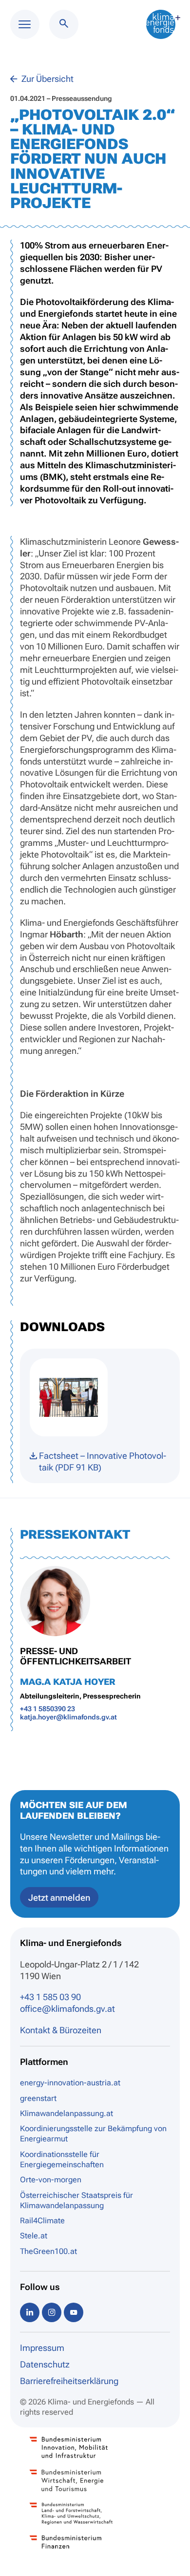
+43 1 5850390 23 (47, 1709)
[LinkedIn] (30, 2312)
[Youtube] (74, 2312)
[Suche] (64, 24)
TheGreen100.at (48, 2251)
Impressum (42, 2348)
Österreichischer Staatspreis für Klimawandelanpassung (76, 2200)
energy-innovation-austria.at (70, 2083)
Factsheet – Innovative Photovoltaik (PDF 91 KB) (103, 1461)
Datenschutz (45, 2364)
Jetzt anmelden (59, 1898)
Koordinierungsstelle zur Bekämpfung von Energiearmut (93, 2134)
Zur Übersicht (47, 79)
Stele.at (34, 2236)
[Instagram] (52, 2312)
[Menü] (25, 24)
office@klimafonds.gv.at (67, 2009)
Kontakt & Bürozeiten (61, 2030)
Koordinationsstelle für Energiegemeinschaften (62, 2159)
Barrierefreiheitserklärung (69, 2381)
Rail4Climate (42, 2221)
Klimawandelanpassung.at (66, 2113)
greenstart (38, 2098)
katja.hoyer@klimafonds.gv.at (68, 1717)
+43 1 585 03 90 (50, 1997)
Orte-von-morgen (51, 2180)
